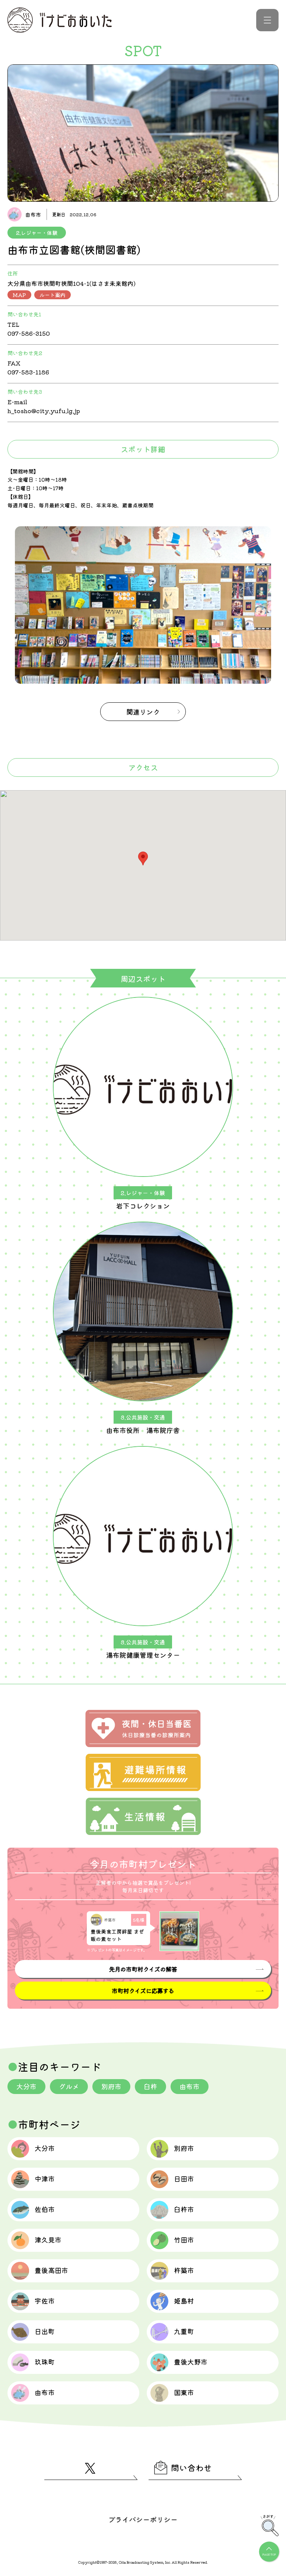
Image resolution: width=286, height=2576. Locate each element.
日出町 (45, 2331)
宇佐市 (45, 2301)
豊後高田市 (51, 2270)
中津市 (45, 2178)
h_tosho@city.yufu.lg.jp (44, 411)
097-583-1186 (28, 372)
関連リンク (143, 712)
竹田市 (184, 2240)
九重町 (184, 2331)
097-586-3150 (29, 333)
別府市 (111, 2086)
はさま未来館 (109, 283)
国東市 (184, 2392)
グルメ (69, 2086)
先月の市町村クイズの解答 (143, 1969)
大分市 (26, 2086)
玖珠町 (45, 2362)
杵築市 (184, 2270)
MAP (19, 295)
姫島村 (184, 2301)
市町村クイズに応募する (143, 1991)
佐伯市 (45, 2209)
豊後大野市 (191, 2362)
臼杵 (150, 2086)
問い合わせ (191, 2467)
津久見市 (48, 2240)
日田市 (184, 2178)
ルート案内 (53, 295)
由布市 (190, 2086)
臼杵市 (184, 2209)
